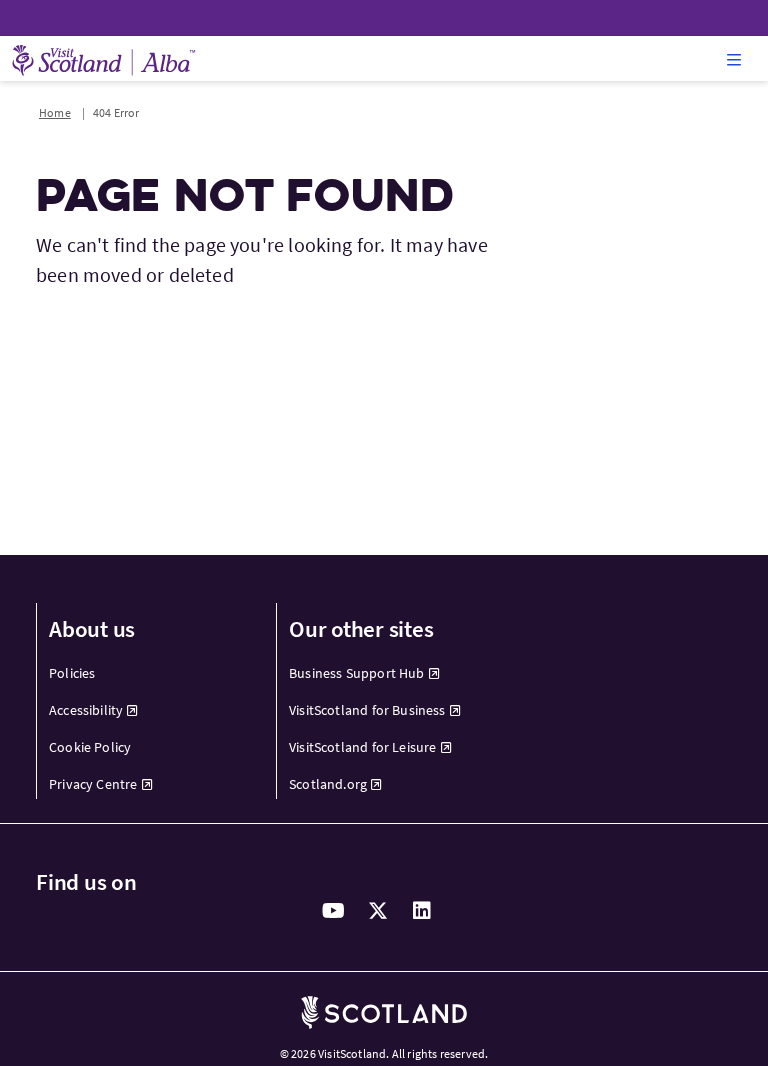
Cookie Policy (90, 747)
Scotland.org (328, 784)
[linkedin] (422, 911)
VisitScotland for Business (367, 710)
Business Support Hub (357, 673)
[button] (734, 59)
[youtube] (334, 911)
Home (55, 112)
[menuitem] (144, 673)
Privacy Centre (93, 784)
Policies (72, 673)
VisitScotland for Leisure (363, 747)
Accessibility (86, 710)
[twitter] (378, 911)
